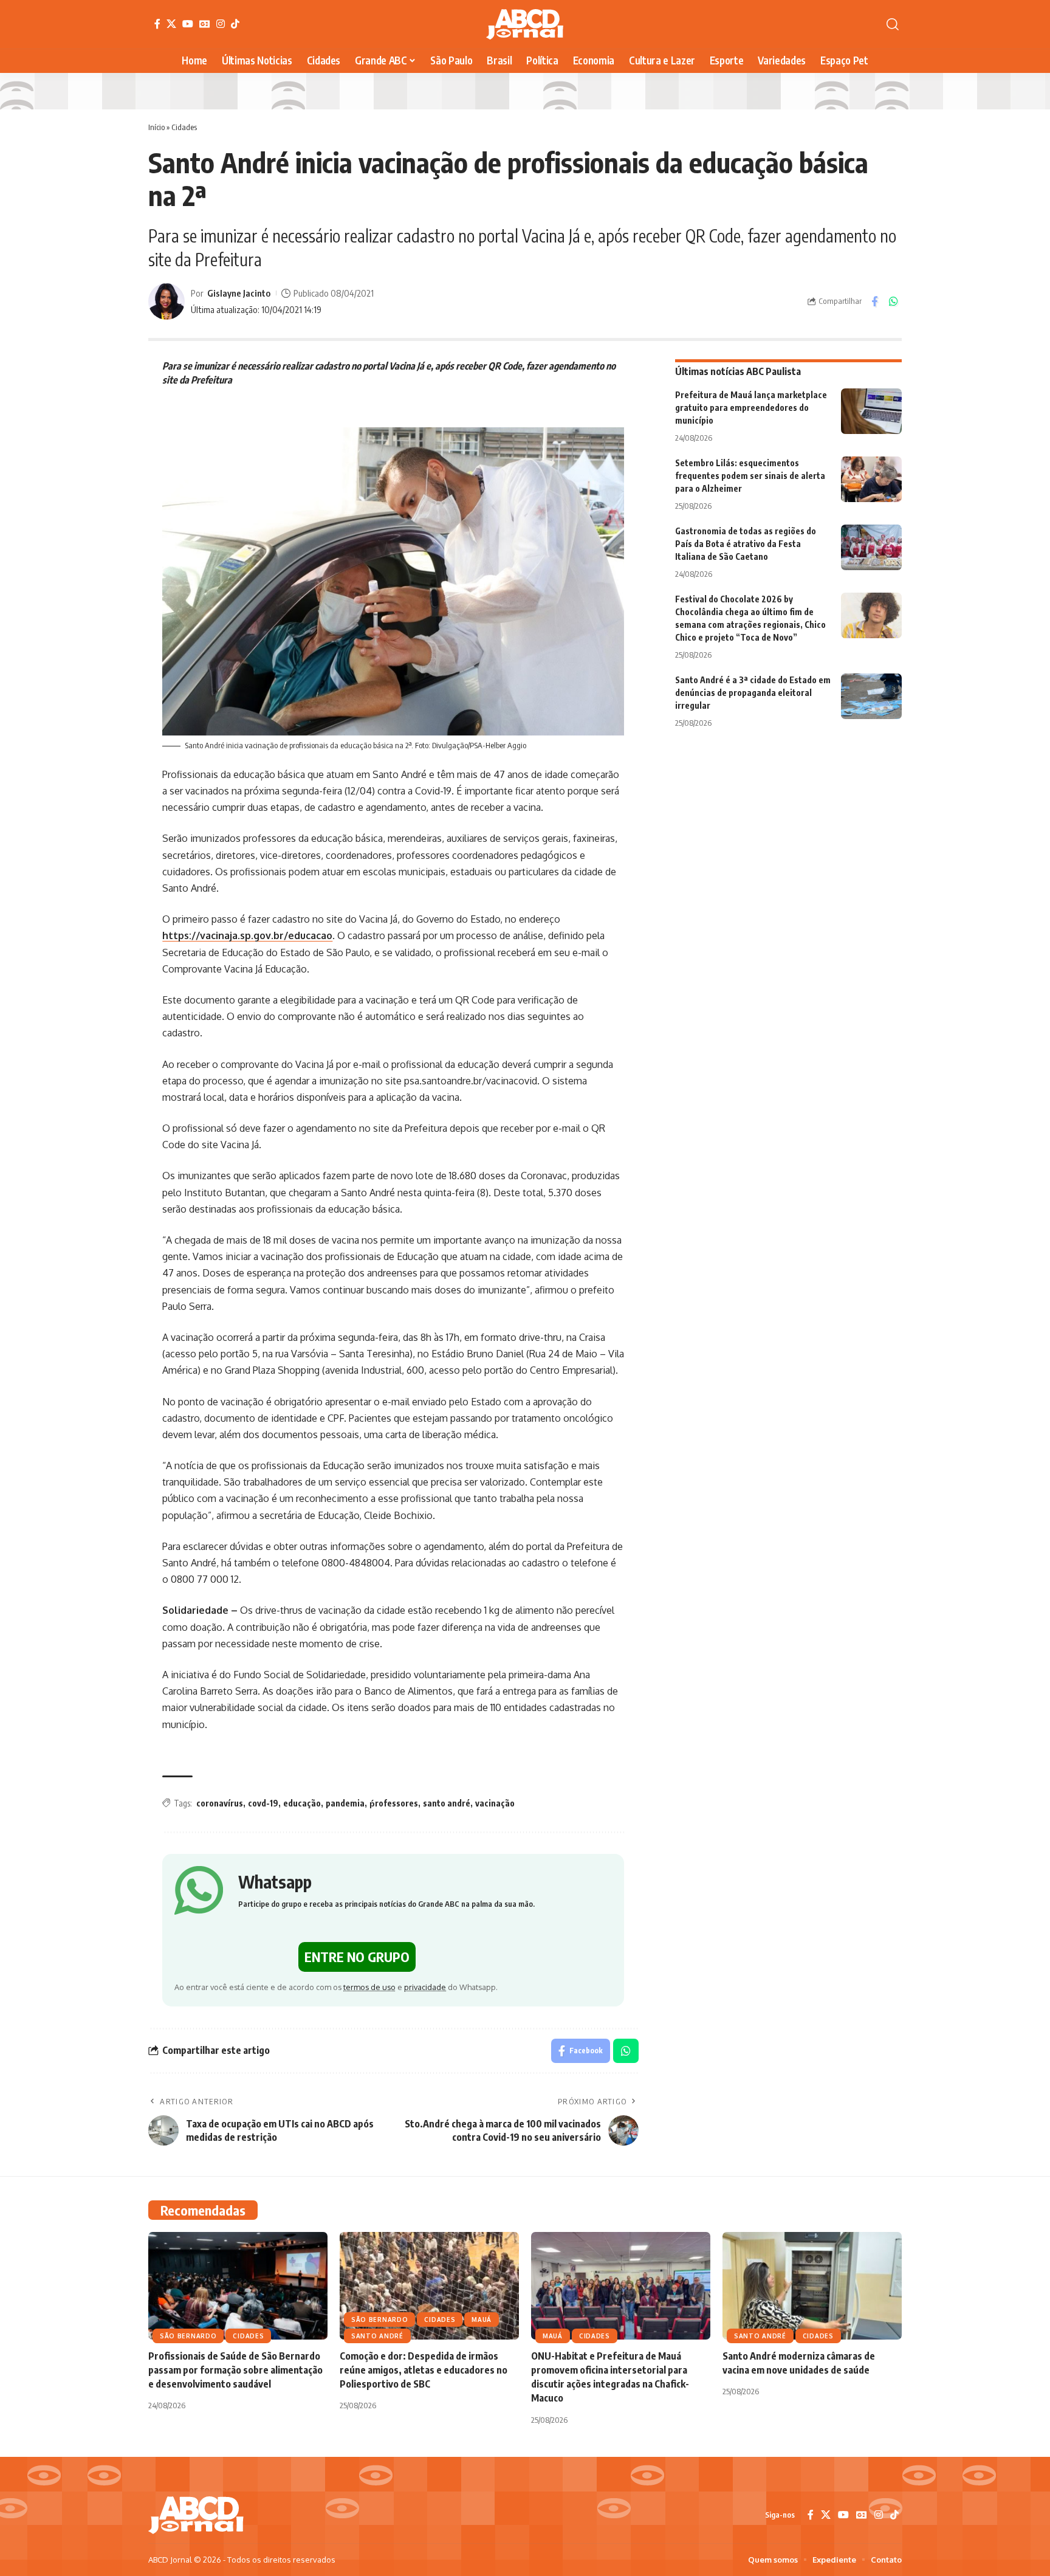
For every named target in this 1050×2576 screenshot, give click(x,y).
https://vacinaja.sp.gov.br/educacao (247, 935)
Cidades (184, 127)
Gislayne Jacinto (239, 293)
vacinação (495, 1803)
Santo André (377, 2336)
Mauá (482, 2319)
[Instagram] (221, 24)
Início (156, 127)
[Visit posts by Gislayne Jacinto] (166, 301)
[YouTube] (188, 24)
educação (302, 1803)
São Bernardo (188, 2336)
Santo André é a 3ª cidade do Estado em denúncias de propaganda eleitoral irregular (753, 693)
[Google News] (205, 24)
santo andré (447, 1803)
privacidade (425, 1987)
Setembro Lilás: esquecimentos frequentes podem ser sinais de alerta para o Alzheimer (750, 476)
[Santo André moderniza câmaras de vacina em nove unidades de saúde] (812, 2286)
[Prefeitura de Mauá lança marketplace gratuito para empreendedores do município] (871, 411)
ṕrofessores (394, 1803)
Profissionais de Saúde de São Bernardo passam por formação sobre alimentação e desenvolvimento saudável (235, 2370)
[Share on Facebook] (874, 301)
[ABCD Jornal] (525, 24)
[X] (171, 24)
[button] (893, 24)
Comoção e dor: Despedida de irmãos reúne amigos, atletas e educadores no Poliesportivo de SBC (424, 2370)
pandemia (345, 1803)
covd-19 (263, 1803)
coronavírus (220, 1803)
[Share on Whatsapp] (893, 301)
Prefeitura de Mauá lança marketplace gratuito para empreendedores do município (751, 408)
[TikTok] (235, 24)
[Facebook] (157, 24)
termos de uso (369, 1987)
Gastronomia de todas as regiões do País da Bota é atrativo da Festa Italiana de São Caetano (746, 544)
